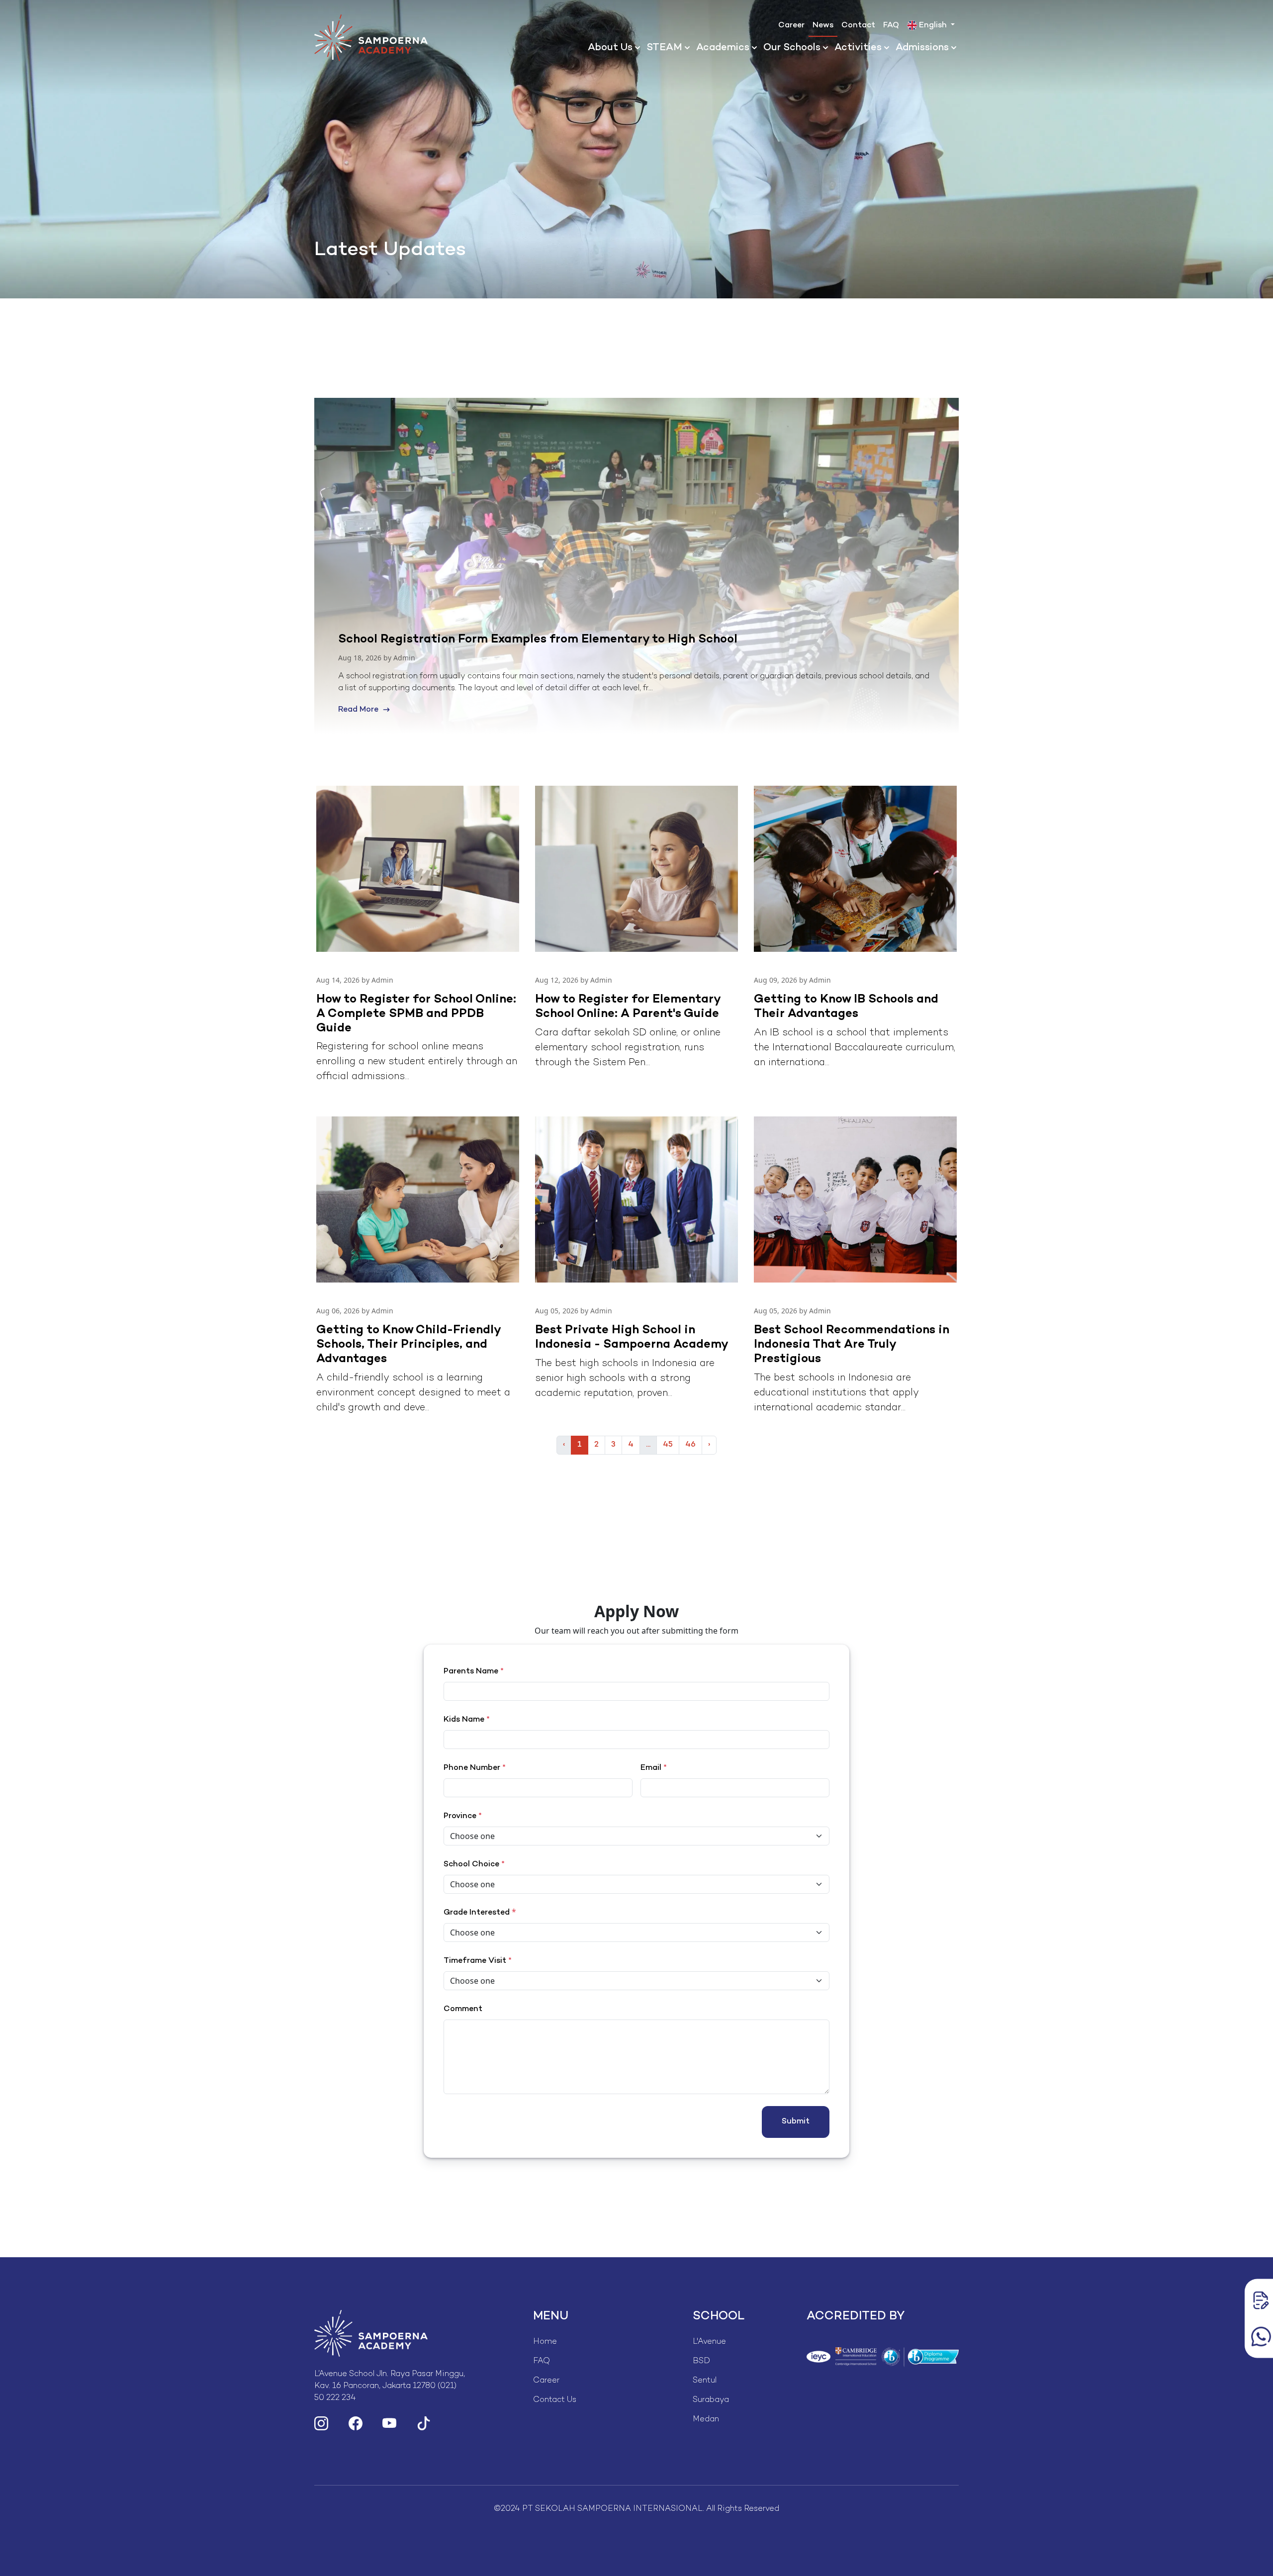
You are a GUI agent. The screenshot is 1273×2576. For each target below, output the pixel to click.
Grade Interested (477, 1913)
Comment (463, 2009)
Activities (858, 48)
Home (545, 2342)
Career (791, 26)
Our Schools (792, 48)
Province (463, 1816)
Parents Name (474, 1672)
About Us (610, 48)
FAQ (891, 26)
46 (690, 1445)
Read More (360, 710)
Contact (858, 26)
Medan (706, 2420)
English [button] (933, 26)
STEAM (664, 48)
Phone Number (475, 1768)
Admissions (922, 48)
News (823, 26)
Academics (723, 48)
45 (668, 1445)
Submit (796, 2122)
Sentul (705, 2381)
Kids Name (467, 1720)
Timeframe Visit (478, 1961)
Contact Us (555, 2400)
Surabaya (711, 2400)
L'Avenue (709, 2342)
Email (654, 1768)
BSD (701, 2361)
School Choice (474, 1865)
